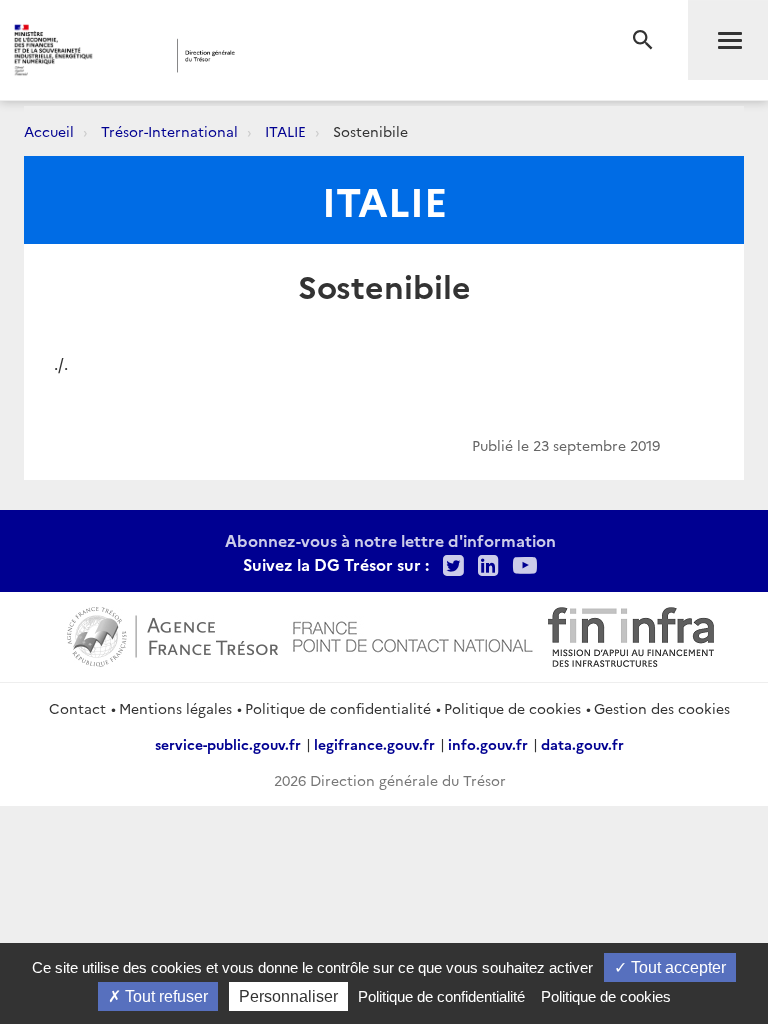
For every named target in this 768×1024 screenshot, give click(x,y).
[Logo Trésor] (305, 55)
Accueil (49, 131)
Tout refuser (164, 996)
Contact (77, 708)
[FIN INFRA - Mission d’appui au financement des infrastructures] (631, 634)
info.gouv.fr (488, 744)
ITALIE (285, 131)
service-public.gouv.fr (228, 744)
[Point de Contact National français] (413, 634)
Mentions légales (175, 708)
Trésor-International (169, 131)
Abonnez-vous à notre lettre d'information (390, 540)
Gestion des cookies (662, 708)
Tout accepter (676, 967)
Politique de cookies (512, 708)
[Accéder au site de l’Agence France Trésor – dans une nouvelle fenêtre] (172, 634)
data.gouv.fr (582, 744)
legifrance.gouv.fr (374, 744)
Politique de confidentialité (338, 708)
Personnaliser (288, 996)
